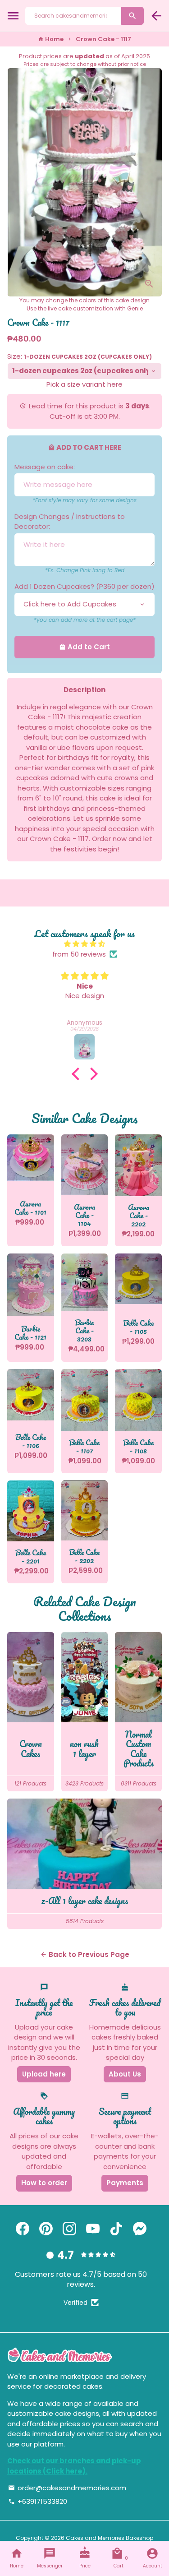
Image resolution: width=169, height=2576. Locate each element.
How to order (44, 2183)
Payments (125, 2183)
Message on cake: (45, 467)
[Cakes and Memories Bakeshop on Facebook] (23, 2229)
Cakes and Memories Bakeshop (110, 2538)
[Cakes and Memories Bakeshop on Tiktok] (116, 2229)
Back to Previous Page (85, 1954)
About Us (125, 2074)
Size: (80, 356)
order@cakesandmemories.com (67, 2488)
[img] (84, 944)
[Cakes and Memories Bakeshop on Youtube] (93, 2229)
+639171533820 (38, 2501)
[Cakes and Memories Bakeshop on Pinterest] (46, 2229)
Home (51, 39)
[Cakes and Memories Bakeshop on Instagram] (69, 2229)
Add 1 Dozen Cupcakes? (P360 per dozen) (84, 586)
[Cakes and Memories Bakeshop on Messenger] (140, 2229)
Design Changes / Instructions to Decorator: (70, 522)
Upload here (44, 2074)
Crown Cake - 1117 (103, 39)
